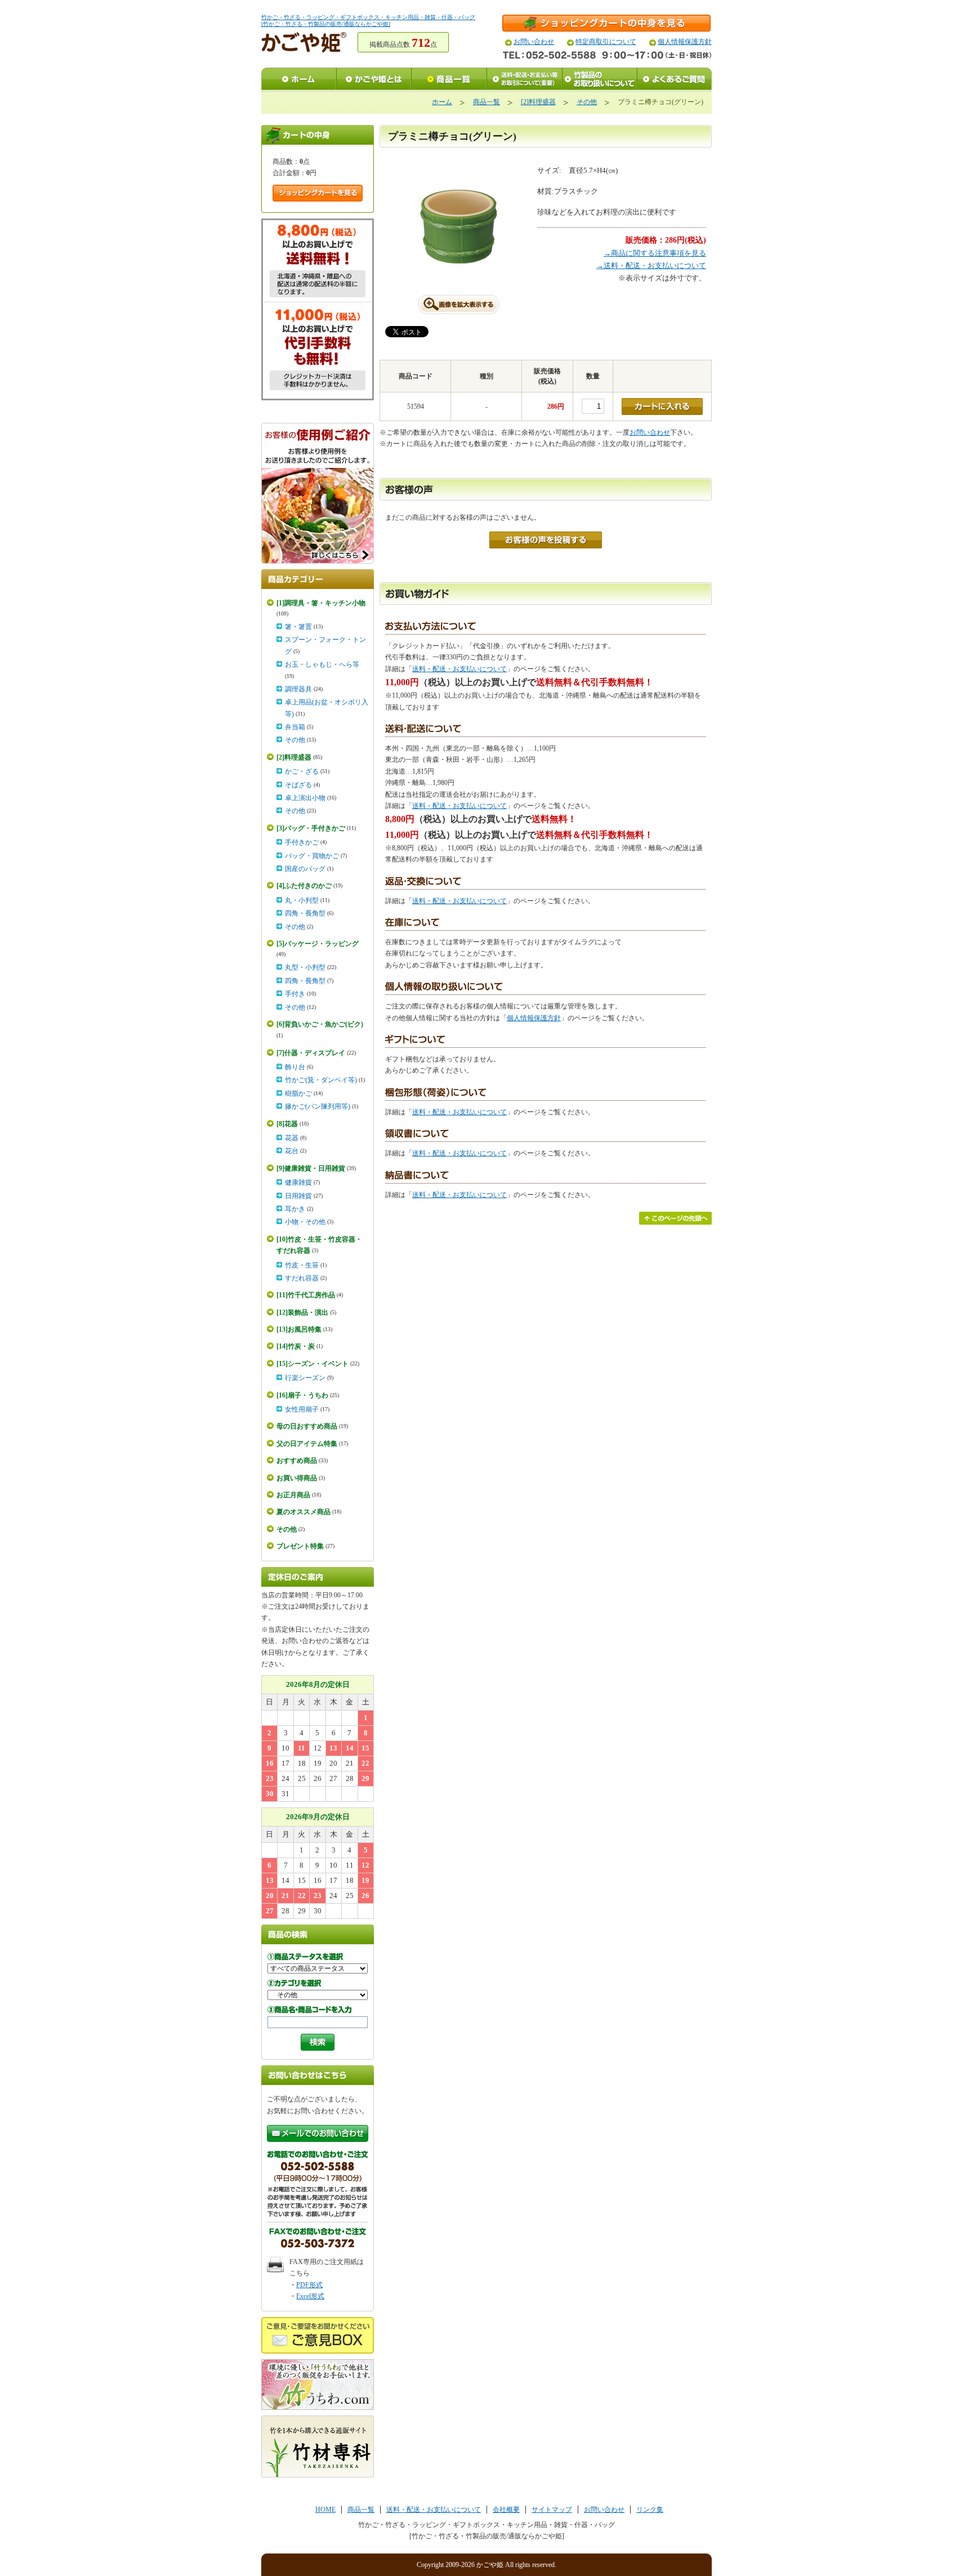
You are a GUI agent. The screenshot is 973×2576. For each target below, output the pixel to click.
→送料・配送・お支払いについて (651, 265)
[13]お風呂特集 (299, 1329)
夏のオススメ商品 (303, 1512)
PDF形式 (309, 2285)
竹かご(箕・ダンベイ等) (321, 1080)
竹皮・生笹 (302, 1265)
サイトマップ (552, 2510)
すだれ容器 (302, 1278)
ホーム (442, 102)
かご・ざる (302, 771)
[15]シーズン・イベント (313, 1364)
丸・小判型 (302, 900)
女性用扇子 (302, 1409)
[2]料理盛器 (538, 102)
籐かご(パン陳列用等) (318, 1106)
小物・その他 (305, 1222)
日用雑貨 (298, 1196)
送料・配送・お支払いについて (459, 669)
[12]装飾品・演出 (302, 1312)
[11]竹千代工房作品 (306, 1295)
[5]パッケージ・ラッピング (318, 944)
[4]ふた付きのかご (304, 886)
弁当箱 (295, 727)
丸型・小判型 (305, 967)
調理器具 (298, 689)
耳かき (295, 1209)
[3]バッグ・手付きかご (311, 828)
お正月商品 (293, 1495)
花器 (292, 1138)
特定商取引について (606, 42)
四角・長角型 (305, 913)
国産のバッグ (305, 869)
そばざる (298, 785)
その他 (587, 102)
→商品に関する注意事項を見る (655, 253)
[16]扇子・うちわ (302, 1395)
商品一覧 (486, 102)
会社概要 (506, 2510)
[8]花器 (287, 1124)
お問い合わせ (534, 42)
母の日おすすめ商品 (307, 1426)
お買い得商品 (297, 1478)
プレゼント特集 (300, 1546)
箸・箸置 (298, 627)
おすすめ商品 (297, 1461)
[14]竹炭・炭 (296, 1346)
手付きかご (302, 842)
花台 (292, 1151)
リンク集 (650, 2510)
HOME (325, 2510)
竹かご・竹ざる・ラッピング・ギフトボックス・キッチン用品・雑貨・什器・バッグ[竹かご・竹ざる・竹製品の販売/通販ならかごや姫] (368, 21)
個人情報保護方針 (685, 42)
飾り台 (295, 1067)
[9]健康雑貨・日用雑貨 (311, 1168)
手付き (295, 994)
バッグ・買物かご (312, 856)
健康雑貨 (298, 1182)
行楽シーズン (305, 1378)
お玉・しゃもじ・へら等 (322, 664)
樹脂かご (298, 1093)
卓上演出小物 (305, 798)
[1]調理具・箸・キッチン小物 (321, 603)
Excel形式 (310, 2296)
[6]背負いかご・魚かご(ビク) (320, 1024)
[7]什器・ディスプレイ (311, 1053)
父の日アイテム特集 (307, 1444)
